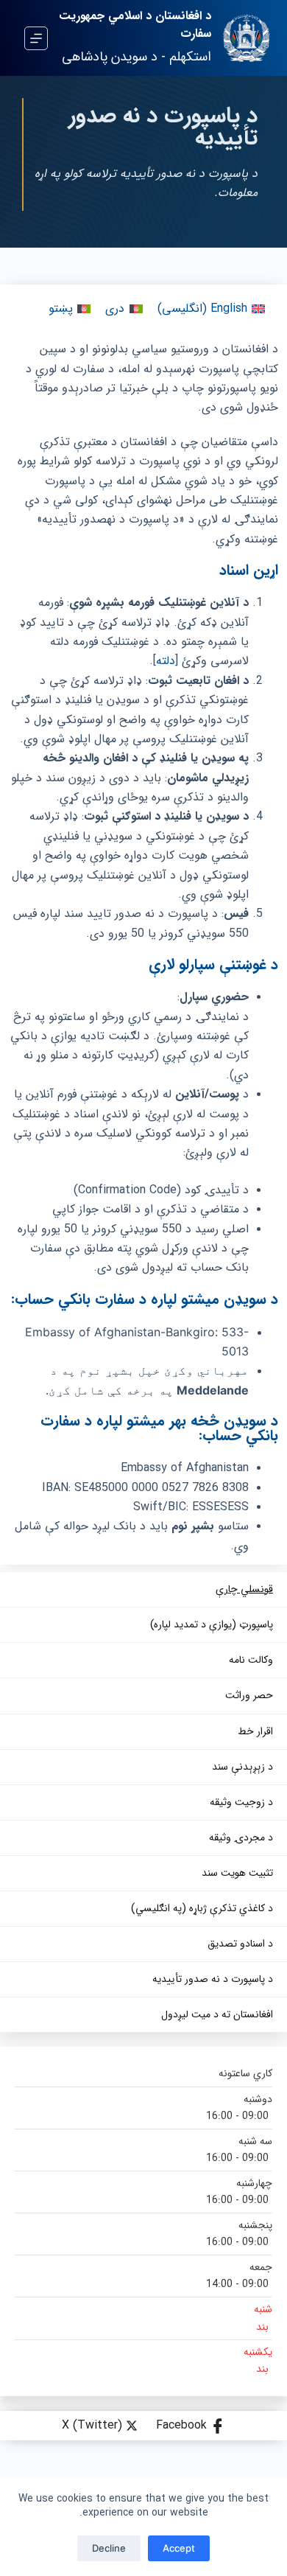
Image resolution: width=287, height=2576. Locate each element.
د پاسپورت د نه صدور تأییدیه (213, 1979)
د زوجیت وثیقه (241, 1802)
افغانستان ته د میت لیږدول (217, 2015)
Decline (109, 2548)
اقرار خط (255, 1732)
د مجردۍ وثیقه (241, 1838)
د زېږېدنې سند (242, 1767)
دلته (166, 661)
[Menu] (36, 38)
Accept (179, 2548)
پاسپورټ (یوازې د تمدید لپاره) (212, 1625)
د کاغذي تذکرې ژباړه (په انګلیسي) (202, 1909)
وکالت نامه (251, 1660)
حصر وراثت (249, 1696)
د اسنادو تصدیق (240, 1944)
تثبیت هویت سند (237, 1873)
